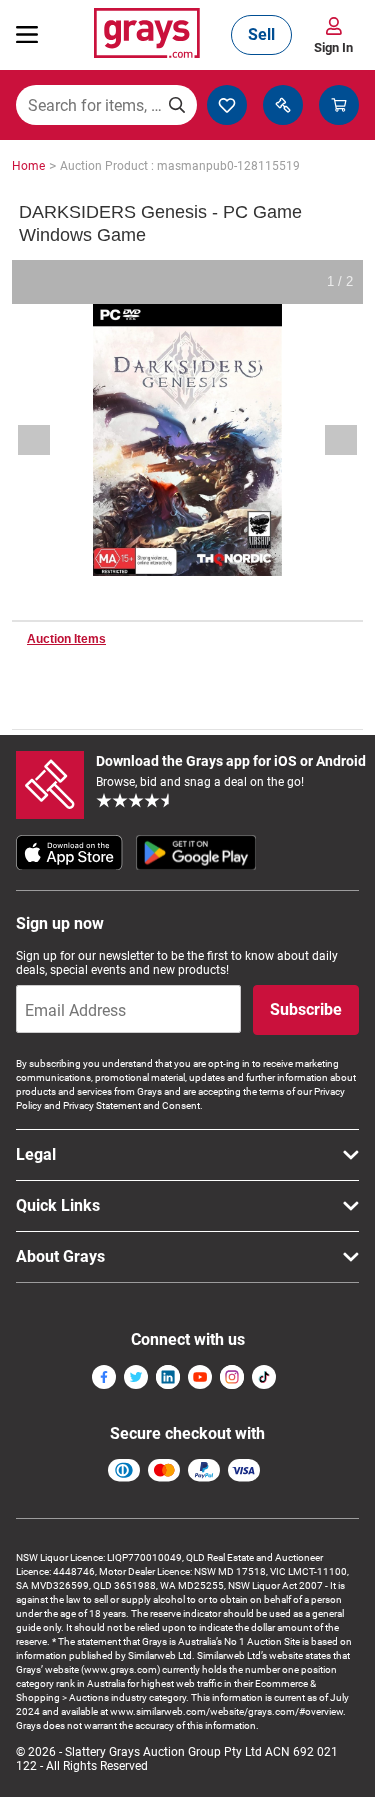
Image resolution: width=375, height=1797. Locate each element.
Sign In (333, 47)
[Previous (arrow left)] (47, 440)
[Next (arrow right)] (328, 440)
